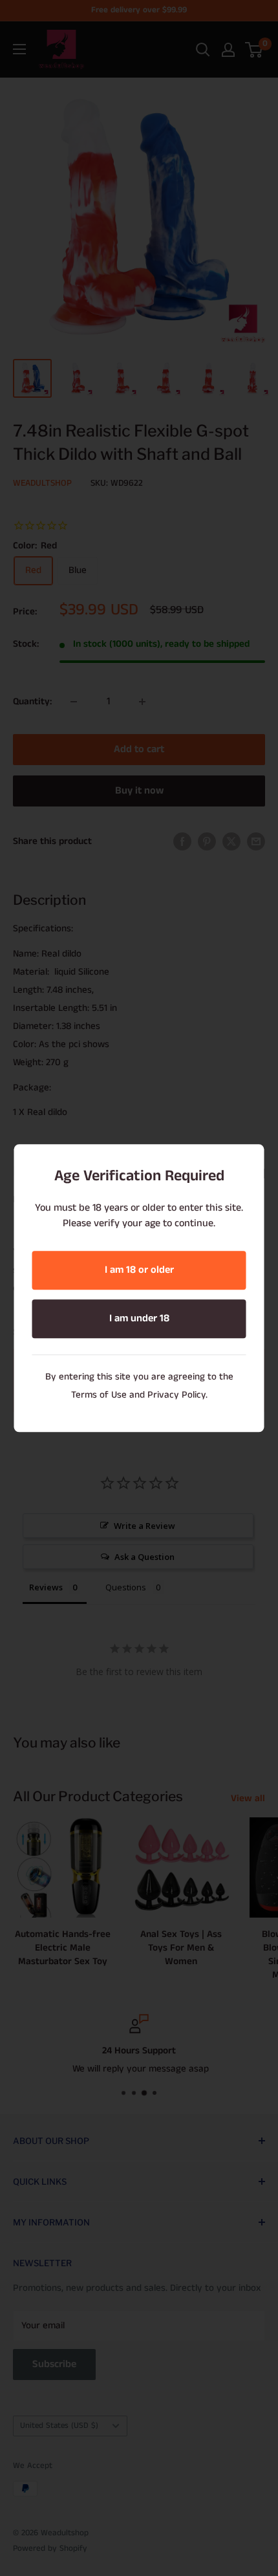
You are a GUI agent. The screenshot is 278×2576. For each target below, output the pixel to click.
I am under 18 (139, 1318)
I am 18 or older (139, 1270)
